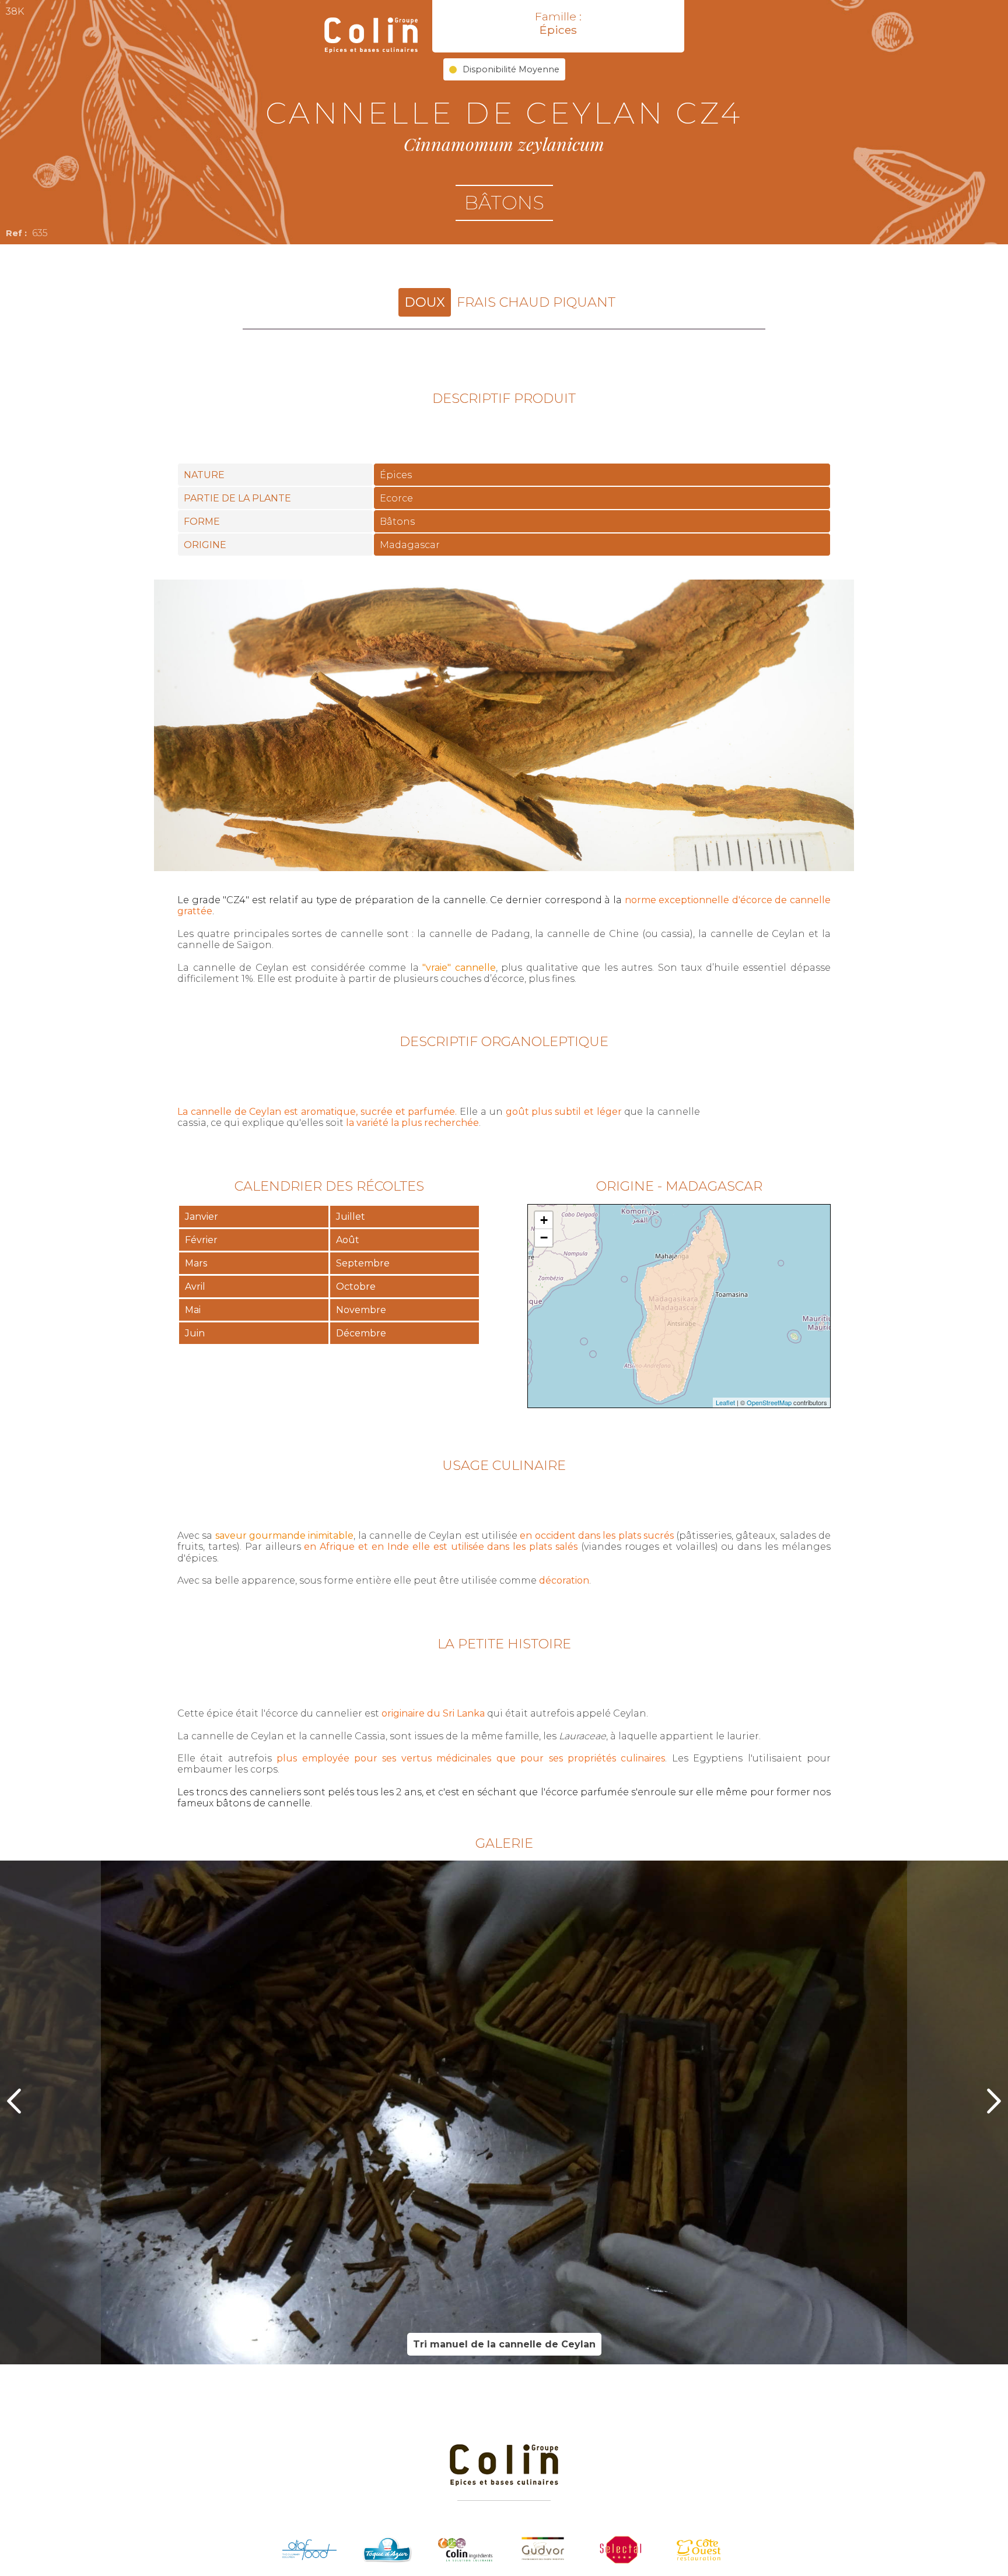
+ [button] (544, 1220)
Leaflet (725, 1402)
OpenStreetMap (769, 1402)
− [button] (544, 1238)
